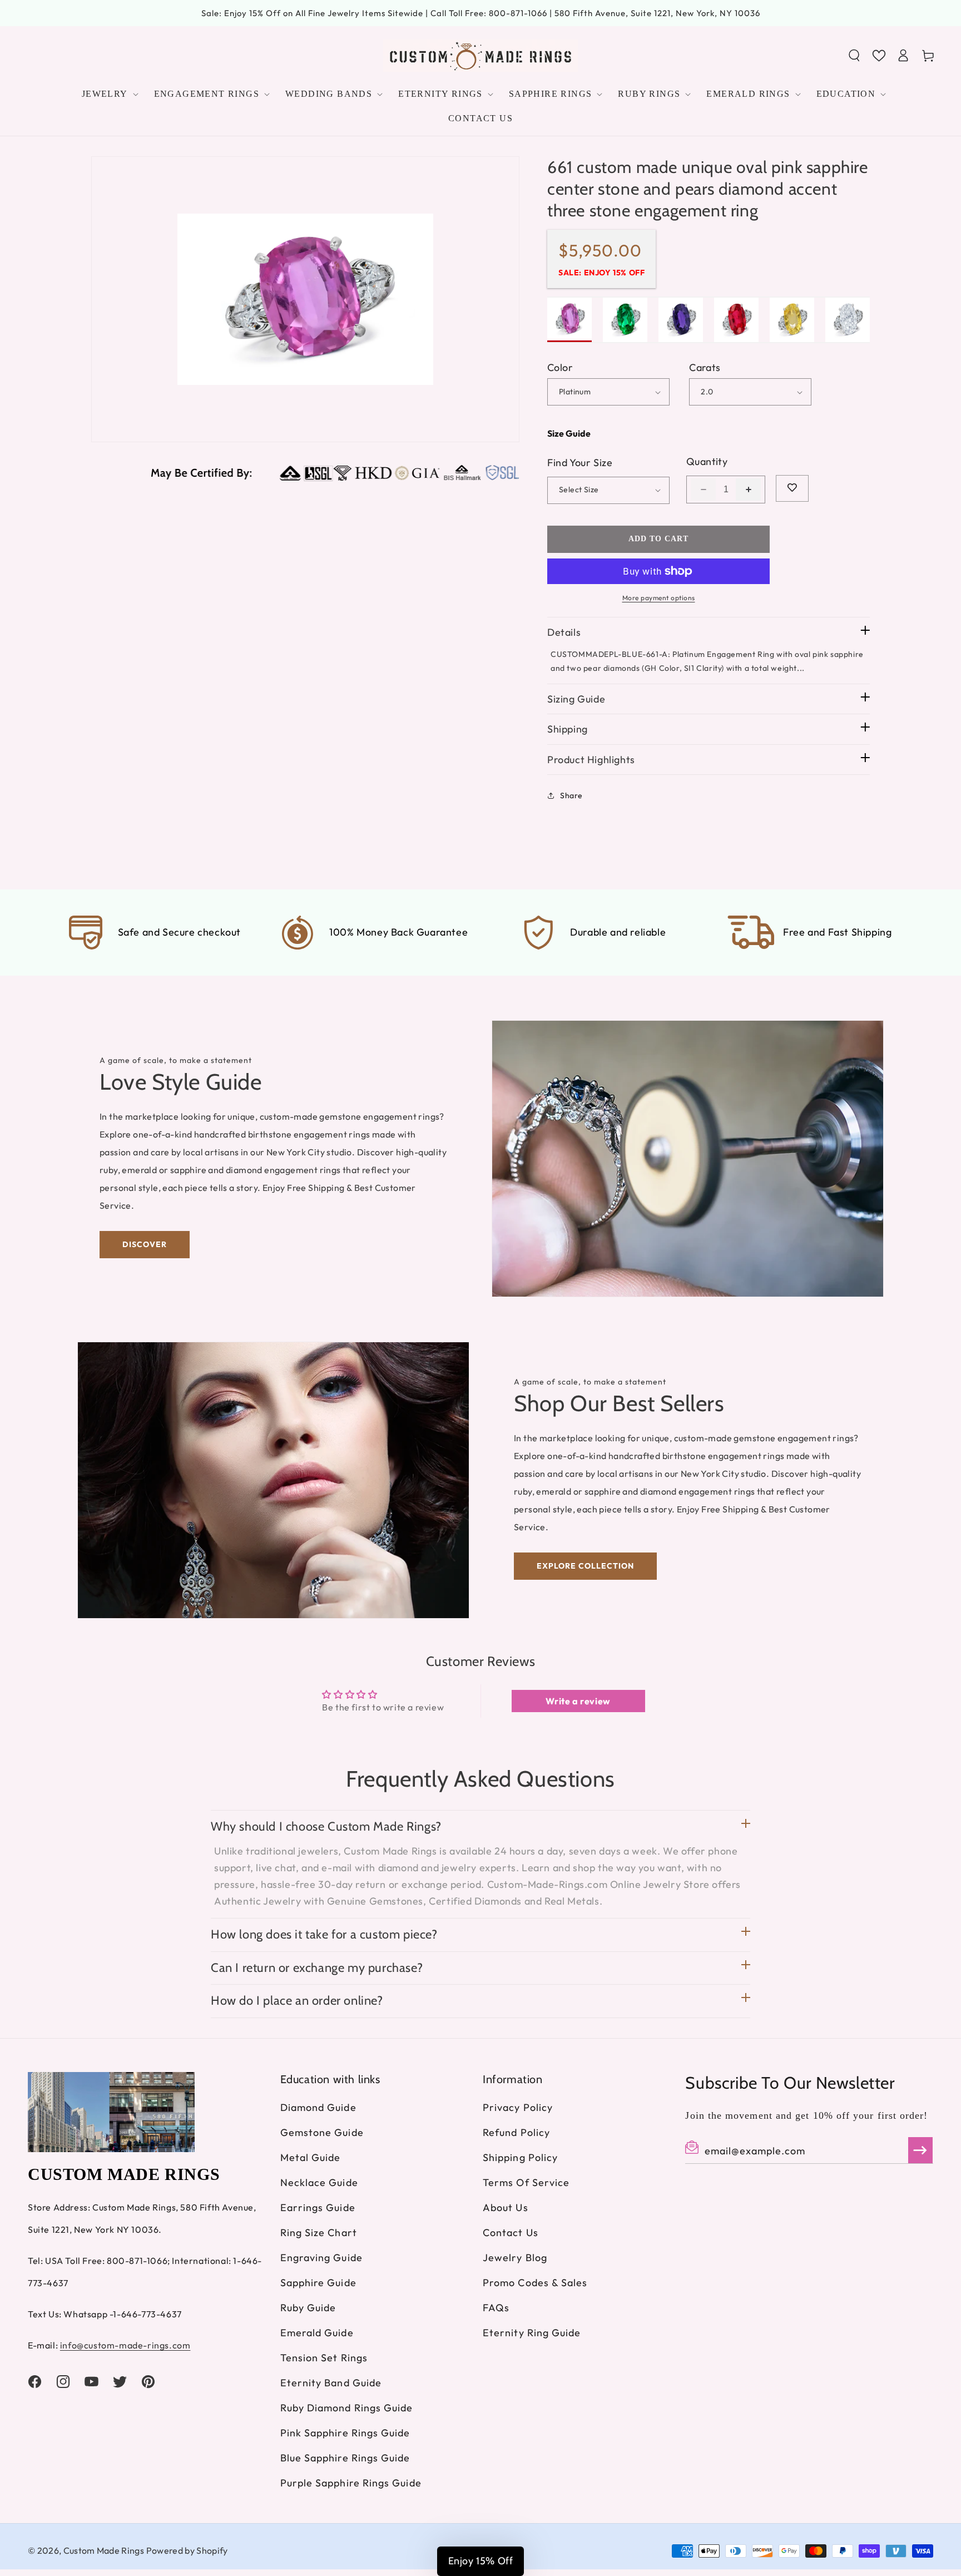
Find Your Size (580, 463)
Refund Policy (516, 2132)
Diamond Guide (318, 2107)
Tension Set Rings (324, 2358)
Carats (705, 367)
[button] (854, 56)
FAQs (496, 2308)
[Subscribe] (920, 2150)
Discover (145, 1244)
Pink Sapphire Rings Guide (345, 2433)
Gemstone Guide (322, 2132)
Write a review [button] (578, 1701)
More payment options (659, 598)
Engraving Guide (321, 2258)
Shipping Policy (520, 2157)
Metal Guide (311, 2157)
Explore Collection (585, 1566)
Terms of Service (526, 2182)
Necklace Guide (319, 2182)
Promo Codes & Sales (535, 2283)
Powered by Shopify (187, 2550)
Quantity (707, 461)
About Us (506, 2207)
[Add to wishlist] (792, 488)
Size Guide (569, 433)
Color (560, 367)
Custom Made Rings (104, 2550)
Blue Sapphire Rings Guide (345, 2458)
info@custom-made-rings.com (125, 2345)
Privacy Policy (518, 2107)
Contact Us (511, 2233)
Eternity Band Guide (331, 2383)
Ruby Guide (308, 2308)
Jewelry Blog (515, 2258)
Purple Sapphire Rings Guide (351, 2483)
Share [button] (571, 795)
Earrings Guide (318, 2207)
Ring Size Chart (319, 2233)
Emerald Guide (317, 2333)
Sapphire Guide (318, 2283)
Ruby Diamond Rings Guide (347, 2408)
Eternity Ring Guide (532, 2333)
